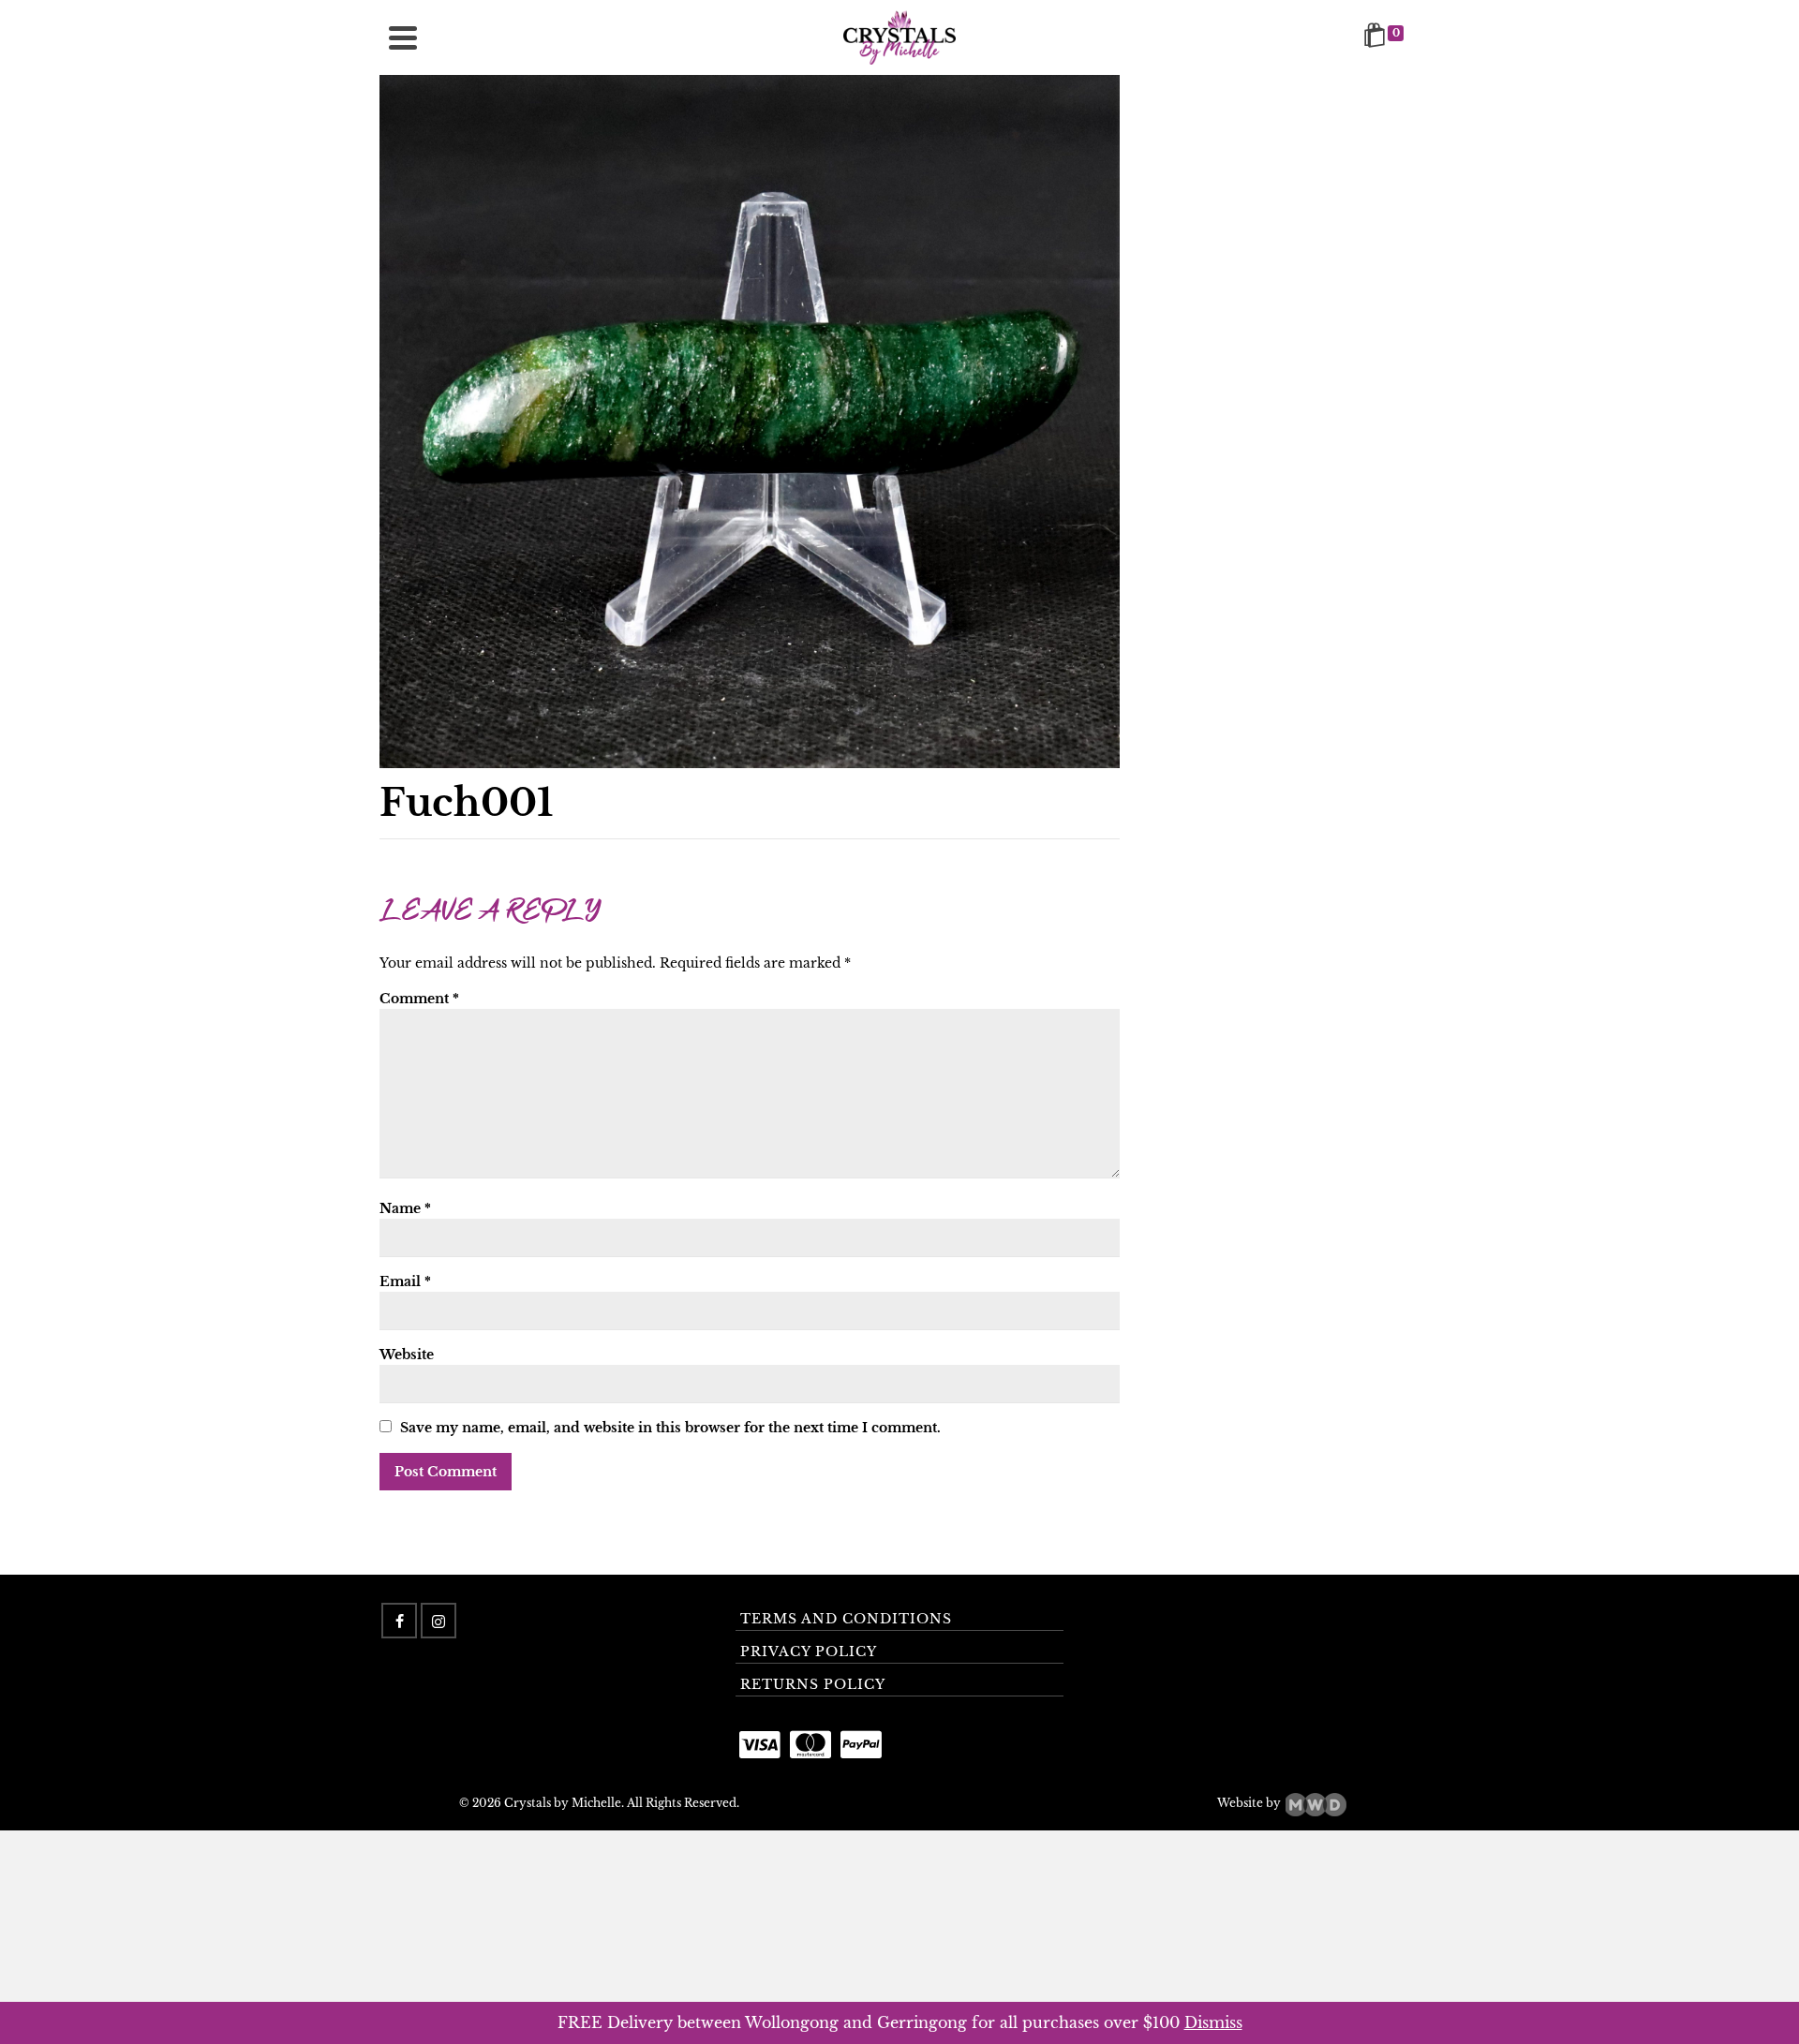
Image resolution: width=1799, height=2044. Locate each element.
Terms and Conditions (846, 1619)
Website (407, 1355)
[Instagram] (439, 1621)
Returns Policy (813, 1684)
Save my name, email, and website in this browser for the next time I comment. (670, 1428)
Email (405, 1281)
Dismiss (1213, 2022)
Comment (419, 999)
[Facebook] (399, 1621)
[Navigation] (403, 37)
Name (405, 1208)
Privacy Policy (809, 1651)
